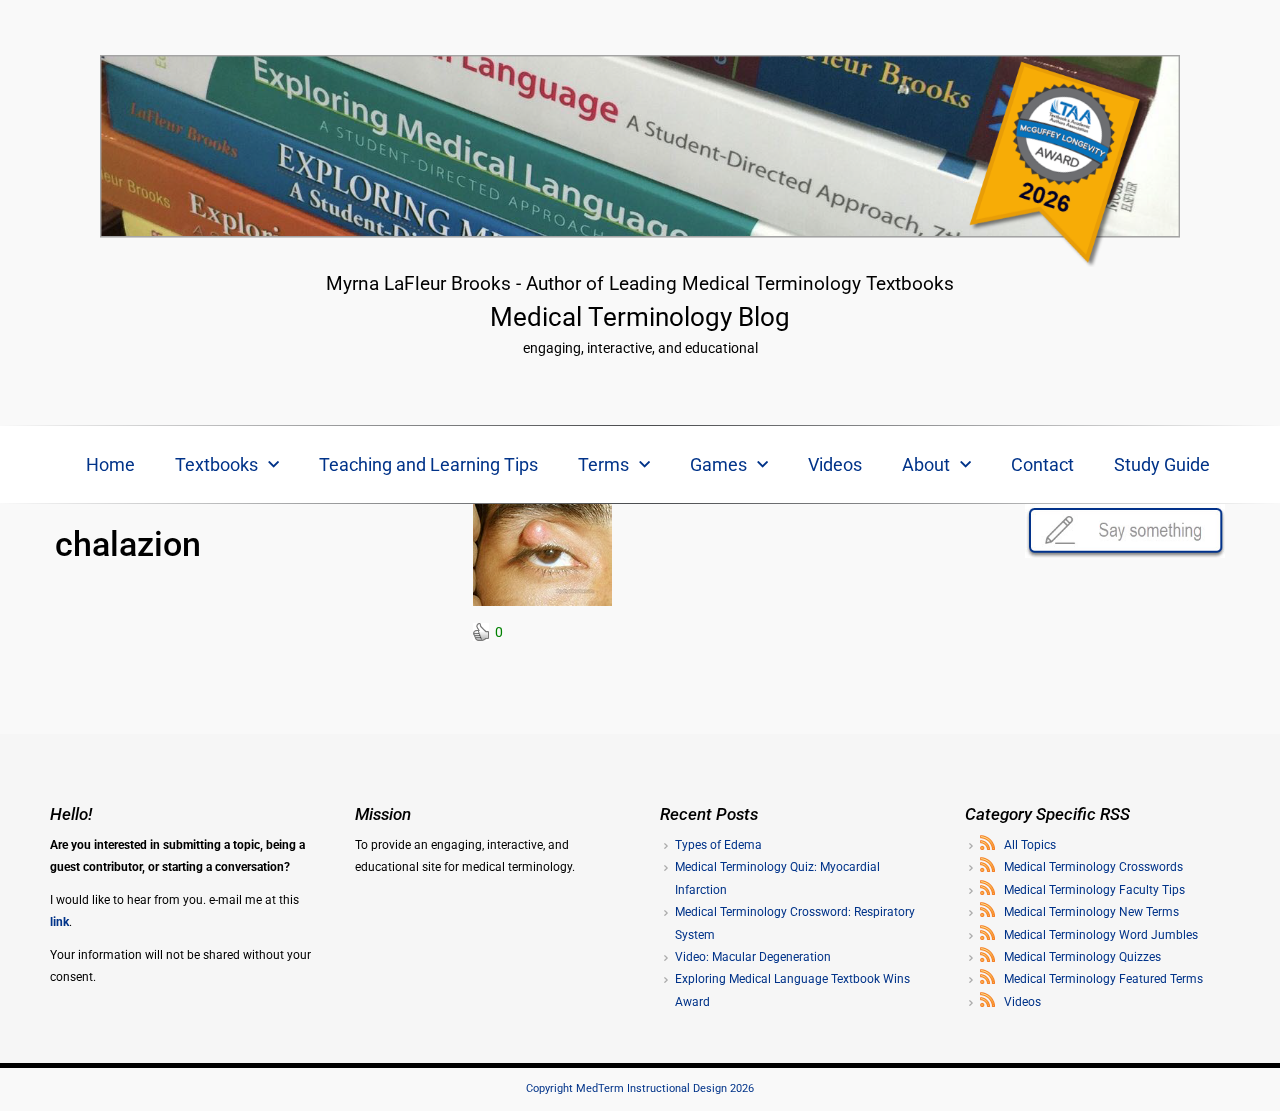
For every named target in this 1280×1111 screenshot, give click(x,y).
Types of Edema (718, 845)
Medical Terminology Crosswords (1093, 867)
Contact (1042, 464)
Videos (835, 464)
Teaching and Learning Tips (428, 464)
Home (110, 464)
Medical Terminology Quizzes (1082, 957)
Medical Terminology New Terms (1091, 912)
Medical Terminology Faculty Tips (1094, 890)
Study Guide (1162, 464)
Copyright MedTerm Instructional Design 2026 (640, 1088)
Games (718, 464)
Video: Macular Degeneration (753, 957)
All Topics (1030, 845)
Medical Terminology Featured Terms (1103, 979)
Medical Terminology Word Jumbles (1101, 935)
